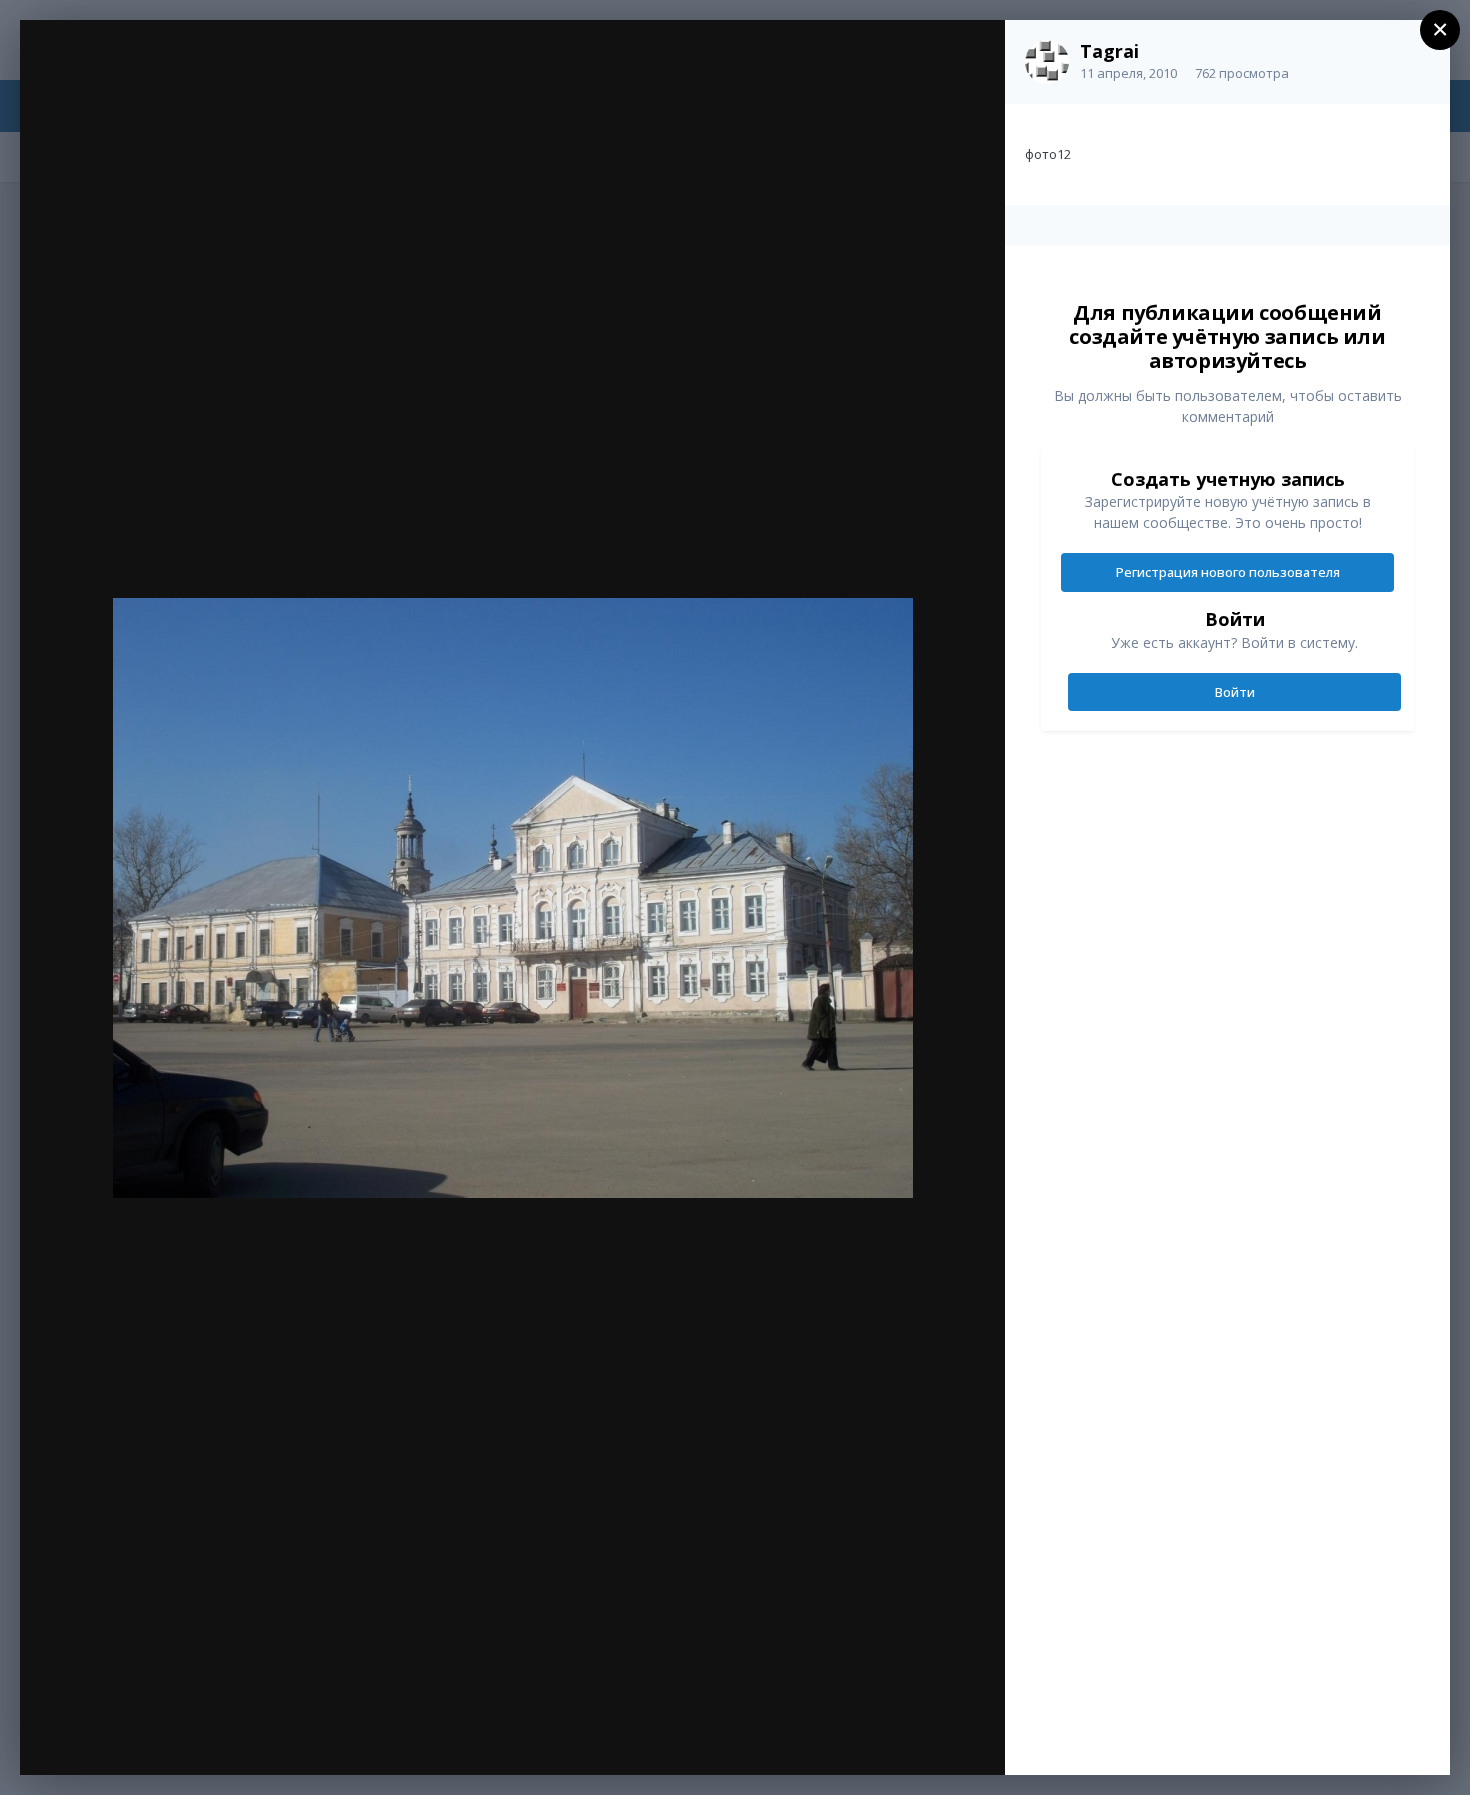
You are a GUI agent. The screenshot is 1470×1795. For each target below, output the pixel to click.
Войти (1235, 692)
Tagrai (1109, 51)
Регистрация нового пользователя (1228, 572)
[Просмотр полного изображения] (970, 56)
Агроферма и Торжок (188, 77)
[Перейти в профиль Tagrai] (1047, 62)
